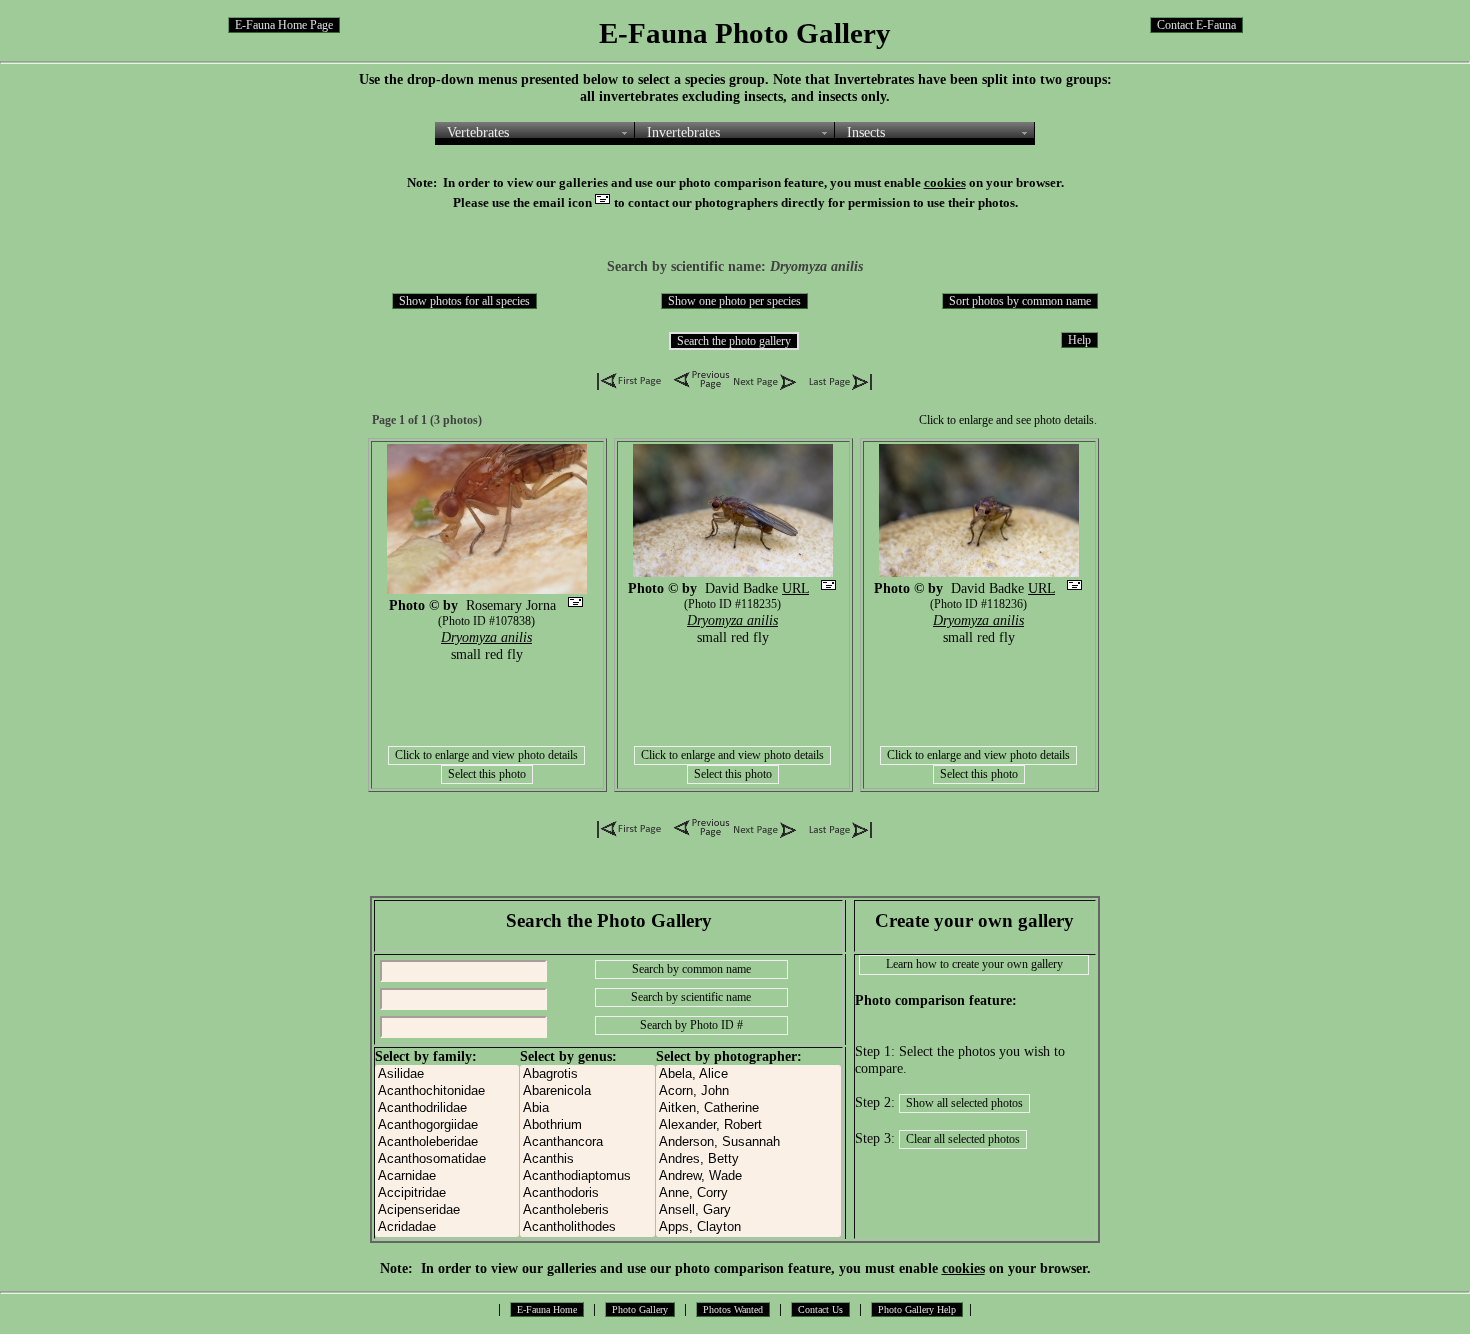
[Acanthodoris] (587, 1193)
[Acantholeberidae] (447, 1142)
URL (795, 588)
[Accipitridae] (447, 1193)
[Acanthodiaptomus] (587, 1176)
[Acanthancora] (587, 1142)
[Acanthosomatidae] (447, 1159)
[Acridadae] (447, 1227)
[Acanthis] (587, 1159)
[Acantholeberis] (587, 1210)
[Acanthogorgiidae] (447, 1125)
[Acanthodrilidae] (447, 1108)
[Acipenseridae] (447, 1210)
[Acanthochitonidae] (447, 1091)
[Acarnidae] (447, 1176)
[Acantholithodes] (587, 1227)
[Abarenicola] (587, 1091)
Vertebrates (478, 132)
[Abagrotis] (587, 1074)
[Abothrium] (587, 1125)
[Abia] (587, 1108)
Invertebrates (683, 132)
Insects (866, 132)
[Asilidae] (447, 1074)
